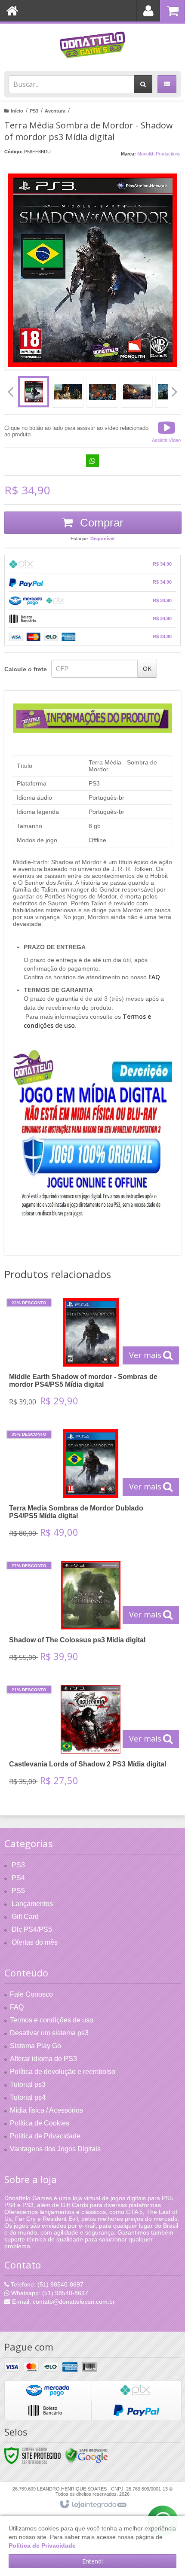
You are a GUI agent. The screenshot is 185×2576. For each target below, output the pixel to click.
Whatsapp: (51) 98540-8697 (49, 2293)
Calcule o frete (26, 669)
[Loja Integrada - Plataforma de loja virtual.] (93, 2505)
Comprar (100, 523)
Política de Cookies (40, 2123)
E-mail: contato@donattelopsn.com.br (63, 2302)
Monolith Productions (159, 154)
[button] (166, 431)
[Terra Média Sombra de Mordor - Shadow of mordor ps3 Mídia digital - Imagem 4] (137, 392)
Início (17, 111)
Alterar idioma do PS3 (43, 2059)
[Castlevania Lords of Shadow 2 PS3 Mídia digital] (91, 1738)
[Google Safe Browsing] (86, 2455)
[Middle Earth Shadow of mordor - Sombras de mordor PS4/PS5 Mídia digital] (91, 1355)
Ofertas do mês (35, 1942)
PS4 (18, 1878)
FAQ (17, 2007)
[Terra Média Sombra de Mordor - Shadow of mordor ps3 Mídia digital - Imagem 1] (34, 392)
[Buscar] (143, 84)
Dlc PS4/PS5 (32, 1929)
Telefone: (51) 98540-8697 (46, 2284)
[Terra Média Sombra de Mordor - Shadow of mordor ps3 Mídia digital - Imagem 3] (102, 392)
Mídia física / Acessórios (46, 2110)
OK (147, 668)
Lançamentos (32, 1904)
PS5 (18, 1891)
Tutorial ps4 (28, 2097)
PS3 (34, 111)
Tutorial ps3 (28, 2084)
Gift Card (25, 1917)
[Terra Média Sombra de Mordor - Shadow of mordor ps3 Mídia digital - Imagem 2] (68, 392)
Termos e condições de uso (52, 2020)
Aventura (55, 111)
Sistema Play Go (35, 2046)
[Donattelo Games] (92, 45)
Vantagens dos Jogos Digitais (55, 2149)
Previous (11, 392)
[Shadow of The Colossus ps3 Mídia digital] (91, 1614)
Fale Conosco (31, 1994)
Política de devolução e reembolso (63, 2072)
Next (174, 389)
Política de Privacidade (45, 2136)
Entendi (92, 2561)
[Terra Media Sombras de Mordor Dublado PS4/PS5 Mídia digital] (91, 1486)
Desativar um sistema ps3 (49, 2033)
